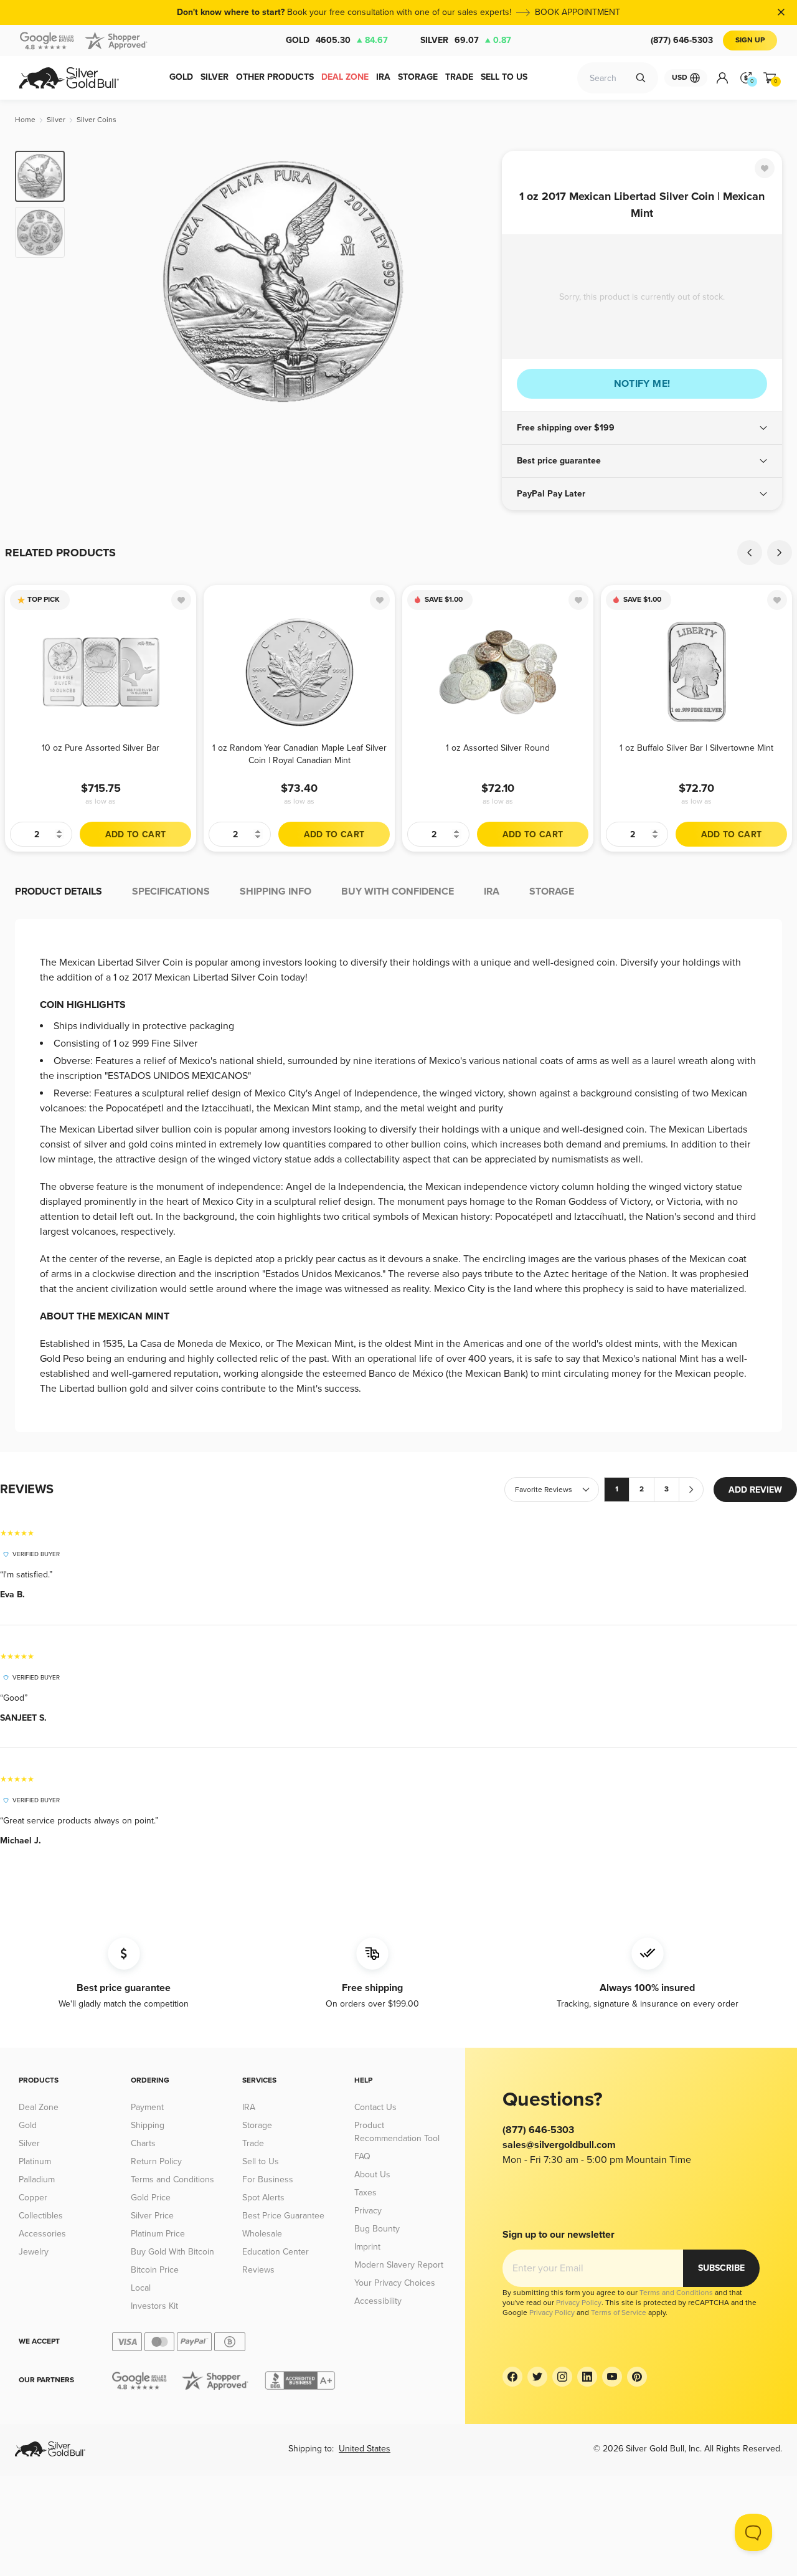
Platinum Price (158, 2234)
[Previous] (93, 282)
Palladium (37, 2179)
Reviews (258, 2270)
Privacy (368, 2211)
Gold (337, 40)
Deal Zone (39, 2107)
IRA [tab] (492, 891)
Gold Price (151, 2198)
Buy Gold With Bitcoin (172, 2252)
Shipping (148, 2125)
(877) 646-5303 (682, 40)
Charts (143, 2143)
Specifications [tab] (171, 891)
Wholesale (262, 2234)
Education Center (276, 2252)
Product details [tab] (59, 891)
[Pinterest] (637, 2377)
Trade (253, 2143)
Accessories (42, 2234)
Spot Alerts (263, 2198)
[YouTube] (612, 2377)
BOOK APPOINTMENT (578, 12)
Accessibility (378, 2301)
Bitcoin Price (155, 2270)
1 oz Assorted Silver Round (498, 748)
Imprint (367, 2247)
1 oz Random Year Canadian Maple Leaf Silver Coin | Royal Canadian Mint (299, 754)
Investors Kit (154, 2306)
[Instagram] (562, 2377)
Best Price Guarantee (283, 2216)
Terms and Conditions (172, 2179)
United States (365, 2449)
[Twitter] (537, 2377)
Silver (466, 40)
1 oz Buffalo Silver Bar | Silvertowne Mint (696, 748)
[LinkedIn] (587, 2377)
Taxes (365, 2193)
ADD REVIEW (755, 1490)
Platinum (35, 2161)
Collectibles (41, 2216)
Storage (257, 2125)
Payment (147, 2107)
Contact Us (375, 2107)
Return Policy (156, 2161)
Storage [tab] (552, 891)
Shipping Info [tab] (276, 891)
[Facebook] (512, 2377)
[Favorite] (765, 168)
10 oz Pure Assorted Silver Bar (101, 748)
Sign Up (750, 40)
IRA (249, 2107)
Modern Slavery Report (399, 2265)
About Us (372, 2174)
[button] (642, 428)
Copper (33, 2198)
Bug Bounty (377, 2229)
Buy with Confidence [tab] (398, 891)
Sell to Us (261, 2161)
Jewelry (34, 2252)
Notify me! (642, 384)
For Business (268, 2179)
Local (141, 2288)
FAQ (362, 2156)
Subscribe (721, 2268)
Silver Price (152, 2216)
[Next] (473, 282)
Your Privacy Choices (395, 2283)
